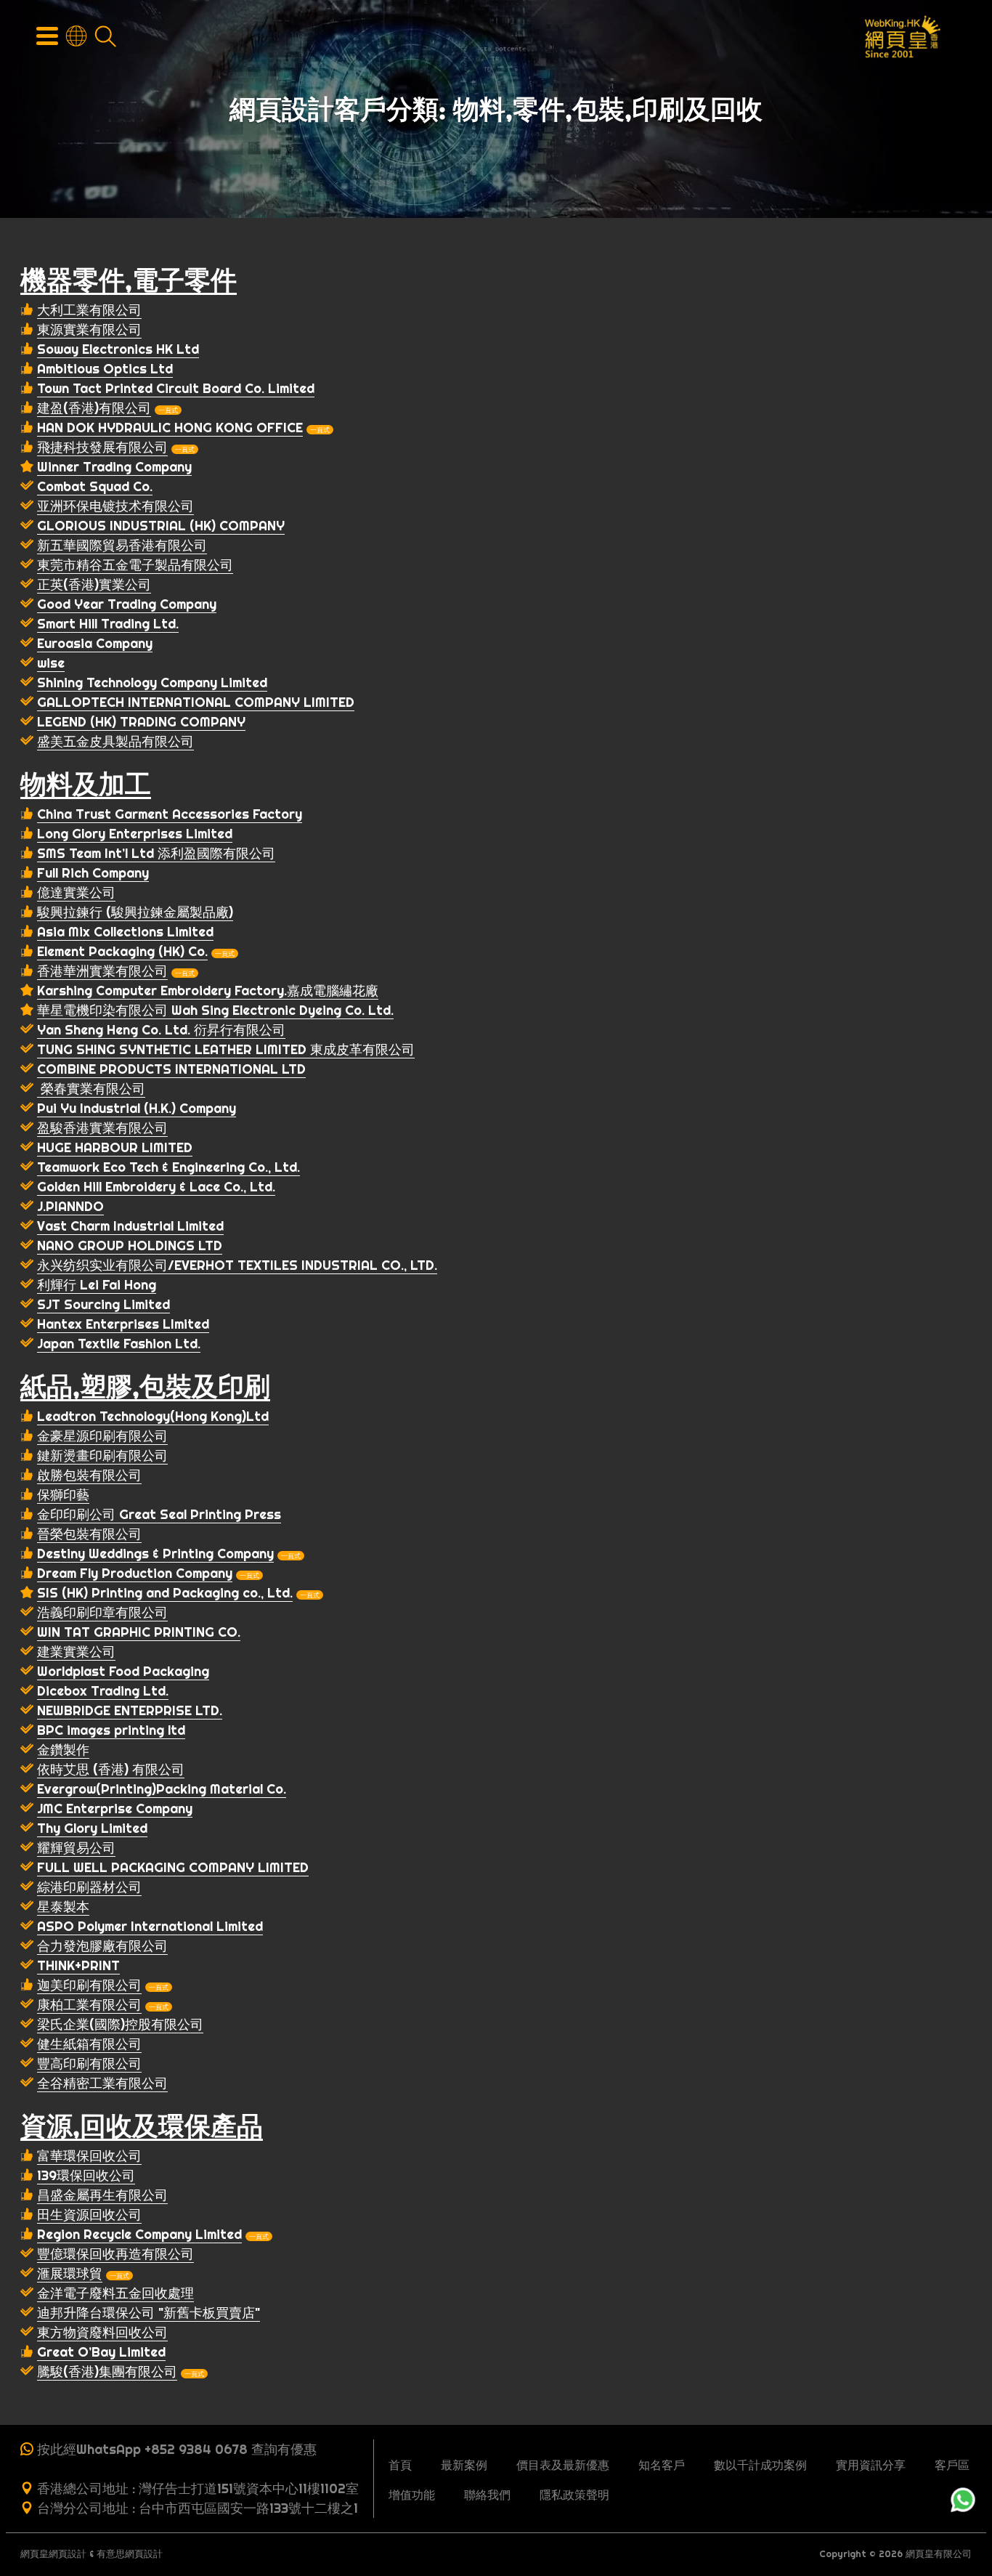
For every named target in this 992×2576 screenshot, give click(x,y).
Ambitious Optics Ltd (105, 369)
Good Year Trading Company (127, 604)
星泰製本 (63, 1907)
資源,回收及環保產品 (142, 2126)
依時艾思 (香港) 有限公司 (111, 1769)
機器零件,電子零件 (129, 280)
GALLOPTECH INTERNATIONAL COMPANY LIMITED (196, 702)
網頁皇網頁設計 (53, 2554)
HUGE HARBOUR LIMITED (115, 1147)
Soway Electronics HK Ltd (118, 349)
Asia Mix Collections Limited (125, 932)
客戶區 (952, 2465)
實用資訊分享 (871, 2465)
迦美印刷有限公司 (89, 1985)
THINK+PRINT (78, 1965)
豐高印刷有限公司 (89, 2063)
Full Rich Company (93, 873)
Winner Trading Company (114, 467)
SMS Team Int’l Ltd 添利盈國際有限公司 (156, 853)
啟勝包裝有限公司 (89, 1475)
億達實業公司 (76, 892)
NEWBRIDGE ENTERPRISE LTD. (130, 1710)
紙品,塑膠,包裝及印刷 (145, 1386)
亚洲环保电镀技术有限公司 (115, 506)
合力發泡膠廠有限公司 (102, 1946)
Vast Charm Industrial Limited (130, 1226)
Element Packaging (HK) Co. (122, 951)
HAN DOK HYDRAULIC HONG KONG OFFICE (170, 428)
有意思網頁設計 (130, 2554)
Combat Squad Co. (95, 486)
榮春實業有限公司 (91, 1089)
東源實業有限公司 (89, 329)
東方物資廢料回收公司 (102, 2332)
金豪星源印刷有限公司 (102, 1436)
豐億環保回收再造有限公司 (115, 2254)
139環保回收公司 (86, 2175)
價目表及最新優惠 (563, 2465)
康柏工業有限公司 (89, 2005)
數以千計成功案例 (760, 2465)
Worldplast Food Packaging (123, 1671)
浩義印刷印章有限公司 (102, 1612)
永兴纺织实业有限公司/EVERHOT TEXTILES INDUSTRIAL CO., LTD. (237, 1265)
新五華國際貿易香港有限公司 (122, 545)
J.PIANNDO (70, 1206)
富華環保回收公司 (89, 2156)
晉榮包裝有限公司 (89, 1534)
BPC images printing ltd (111, 1730)
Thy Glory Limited (92, 1828)
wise (51, 663)
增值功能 (412, 2495)
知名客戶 (662, 2465)
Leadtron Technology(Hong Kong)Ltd (153, 1416)
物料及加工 (86, 784)
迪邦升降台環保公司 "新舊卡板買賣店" (149, 2313)
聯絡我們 (487, 2495)
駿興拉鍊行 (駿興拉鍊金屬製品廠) (135, 912)
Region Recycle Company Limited (139, 2234)
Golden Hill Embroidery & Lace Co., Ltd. (156, 1187)
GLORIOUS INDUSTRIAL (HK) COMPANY (161, 526)
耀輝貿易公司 (76, 1848)
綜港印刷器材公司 (89, 1887)
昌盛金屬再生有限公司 (102, 2195)
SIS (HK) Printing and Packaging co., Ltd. (165, 1593)
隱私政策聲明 (574, 2495)
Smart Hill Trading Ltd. (108, 624)
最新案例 (464, 2465)
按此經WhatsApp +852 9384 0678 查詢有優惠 (177, 2449)
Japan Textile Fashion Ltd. (119, 1344)
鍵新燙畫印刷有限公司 (102, 1455)
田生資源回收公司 (89, 2215)
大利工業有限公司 (89, 310)
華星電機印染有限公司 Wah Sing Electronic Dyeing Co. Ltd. (215, 1010)
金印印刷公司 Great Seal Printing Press (159, 1514)
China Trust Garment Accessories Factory (170, 814)
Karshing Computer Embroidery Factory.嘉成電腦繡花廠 (208, 991)
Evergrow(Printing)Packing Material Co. (162, 1789)
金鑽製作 (63, 1750)
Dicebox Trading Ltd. (103, 1691)
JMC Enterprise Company (115, 1809)
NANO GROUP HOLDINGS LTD (130, 1246)
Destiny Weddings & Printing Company (155, 1554)
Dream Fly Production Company (135, 1573)
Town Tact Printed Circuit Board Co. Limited (176, 388)
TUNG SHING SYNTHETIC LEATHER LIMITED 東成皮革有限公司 (226, 1049)
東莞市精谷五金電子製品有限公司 (135, 565)
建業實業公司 (76, 1652)
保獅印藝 (63, 1495)
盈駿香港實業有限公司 (102, 1128)
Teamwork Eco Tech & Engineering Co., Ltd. (168, 1167)
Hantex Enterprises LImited (123, 1324)
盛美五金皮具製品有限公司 (115, 741)
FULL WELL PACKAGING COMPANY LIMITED (173, 1867)
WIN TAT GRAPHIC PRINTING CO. (139, 1632)
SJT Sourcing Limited (103, 1304)
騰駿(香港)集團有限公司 (107, 2372)
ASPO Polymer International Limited (150, 1926)
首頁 (400, 2465)
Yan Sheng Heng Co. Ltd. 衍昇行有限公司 (161, 1030)
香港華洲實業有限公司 (102, 971)
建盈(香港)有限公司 (94, 408)
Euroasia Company (95, 643)
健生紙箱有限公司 (89, 2044)
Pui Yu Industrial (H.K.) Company (137, 1108)
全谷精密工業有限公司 (102, 2083)
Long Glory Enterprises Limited (135, 834)
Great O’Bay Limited (101, 2352)
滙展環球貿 (70, 2273)
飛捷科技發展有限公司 (102, 447)
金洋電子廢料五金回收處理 (115, 2293)
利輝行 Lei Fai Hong (97, 1285)
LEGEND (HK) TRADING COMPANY (141, 722)
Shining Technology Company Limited (152, 683)
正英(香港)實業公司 (94, 584)
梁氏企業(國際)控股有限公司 (120, 2024)
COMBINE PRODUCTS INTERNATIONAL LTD (171, 1069)
